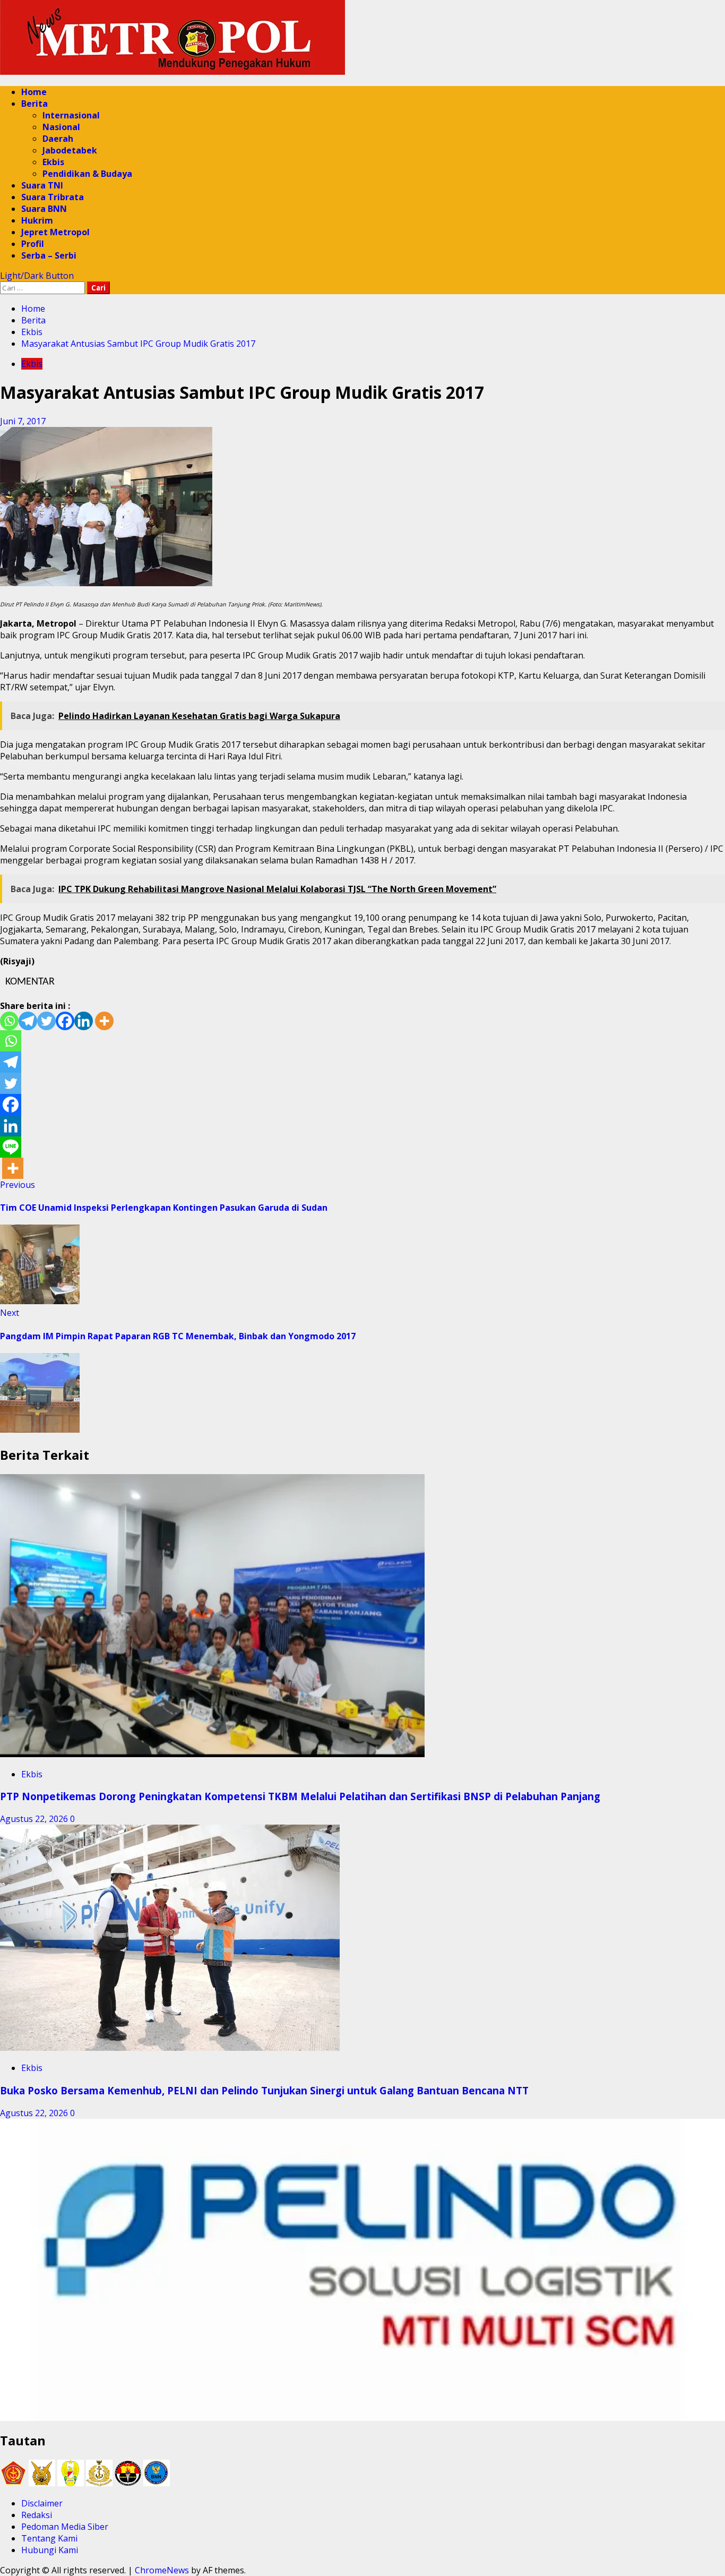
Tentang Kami (49, 2538)
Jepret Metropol (55, 232)
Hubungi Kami (50, 2550)
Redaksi (37, 2515)
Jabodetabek (70, 150)
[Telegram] (28, 1021)
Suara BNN (44, 209)
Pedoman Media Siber (65, 2527)
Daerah (58, 139)
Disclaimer (42, 2503)
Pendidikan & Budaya (87, 174)
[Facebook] (65, 1021)
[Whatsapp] (9, 1021)
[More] (104, 1021)
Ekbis (53, 162)
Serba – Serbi (49, 255)
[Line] (11, 1147)
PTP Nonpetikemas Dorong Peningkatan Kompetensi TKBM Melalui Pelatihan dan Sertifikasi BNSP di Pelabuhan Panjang (300, 1796)
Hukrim (37, 220)
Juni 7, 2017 (23, 421)
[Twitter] (46, 1021)
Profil (33, 244)
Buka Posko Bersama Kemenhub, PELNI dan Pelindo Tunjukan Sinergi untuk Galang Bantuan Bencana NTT (264, 2090)
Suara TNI (42, 185)
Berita (34, 104)
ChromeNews (162, 2570)
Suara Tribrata (53, 197)
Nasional (61, 127)
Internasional (71, 115)
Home (34, 92)
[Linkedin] (84, 1021)
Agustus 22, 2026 (35, 1819)
